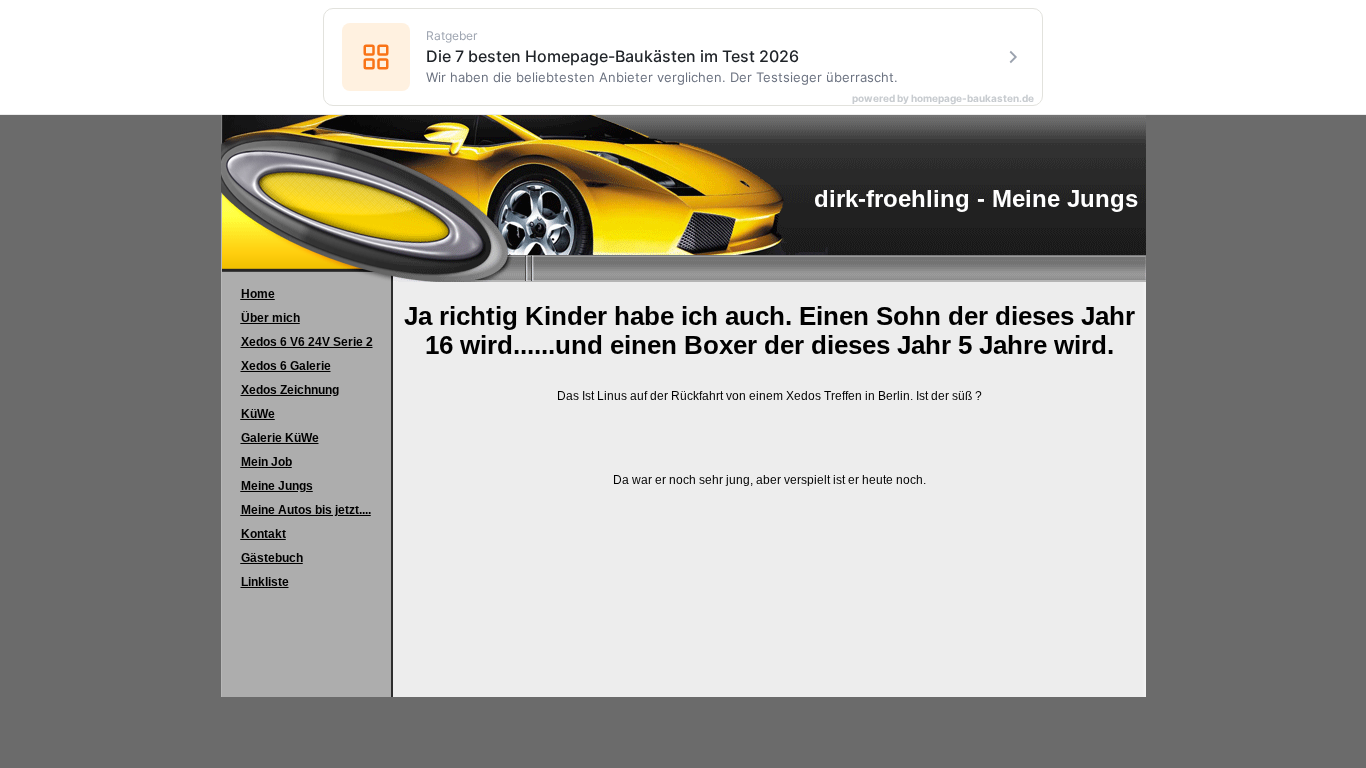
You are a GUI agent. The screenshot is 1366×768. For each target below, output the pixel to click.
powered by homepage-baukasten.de (943, 98)
